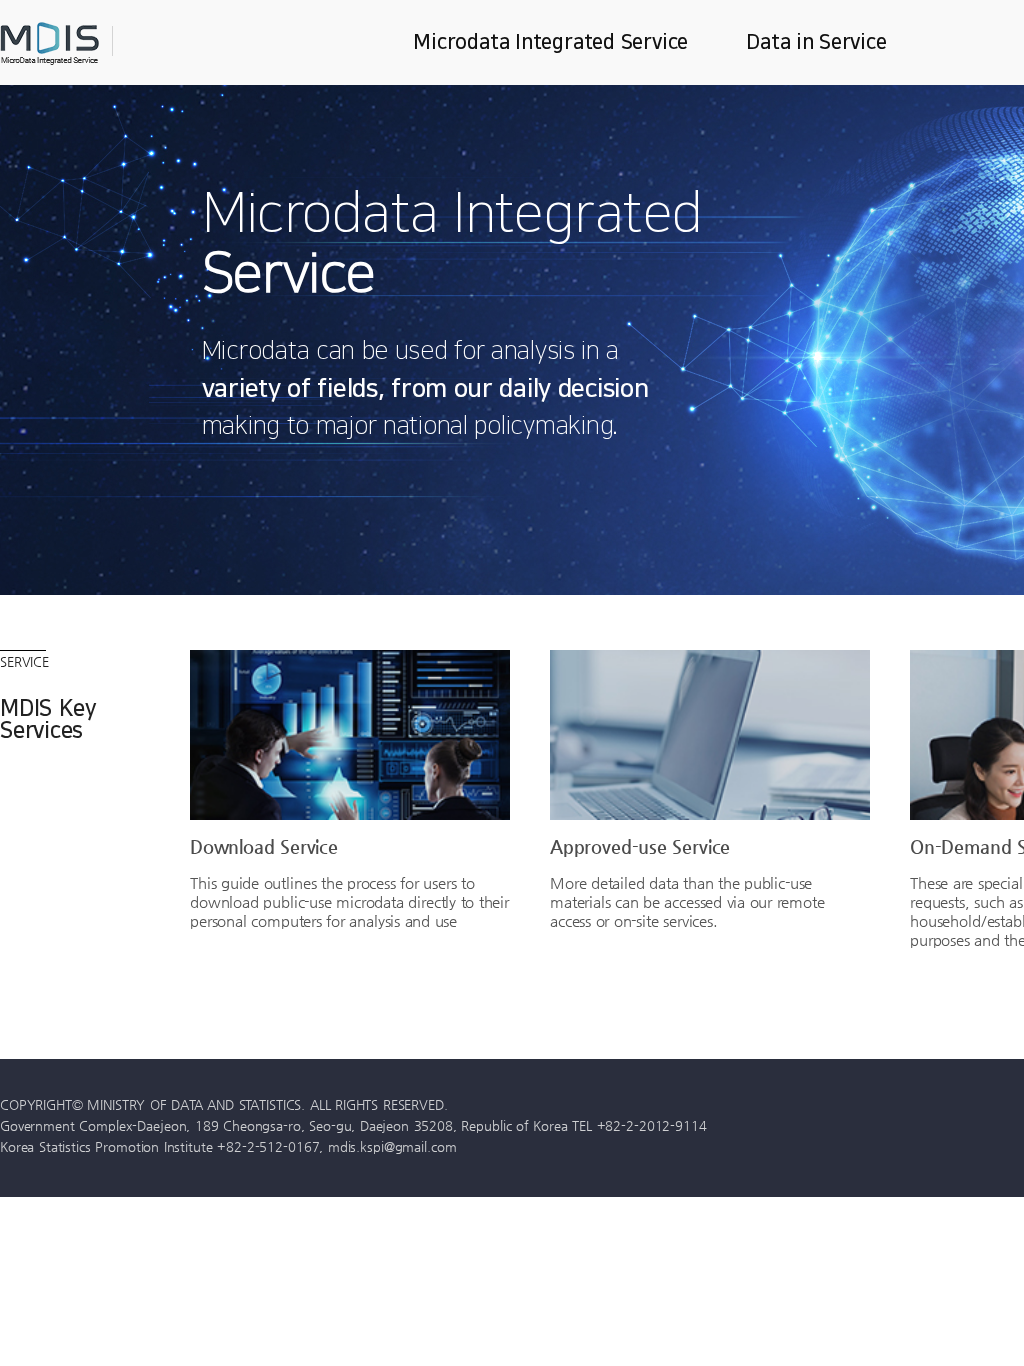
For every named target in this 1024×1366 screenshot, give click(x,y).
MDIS (100, 43)
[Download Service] (350, 735)
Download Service (264, 846)
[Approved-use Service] (710, 735)
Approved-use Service (640, 846)
